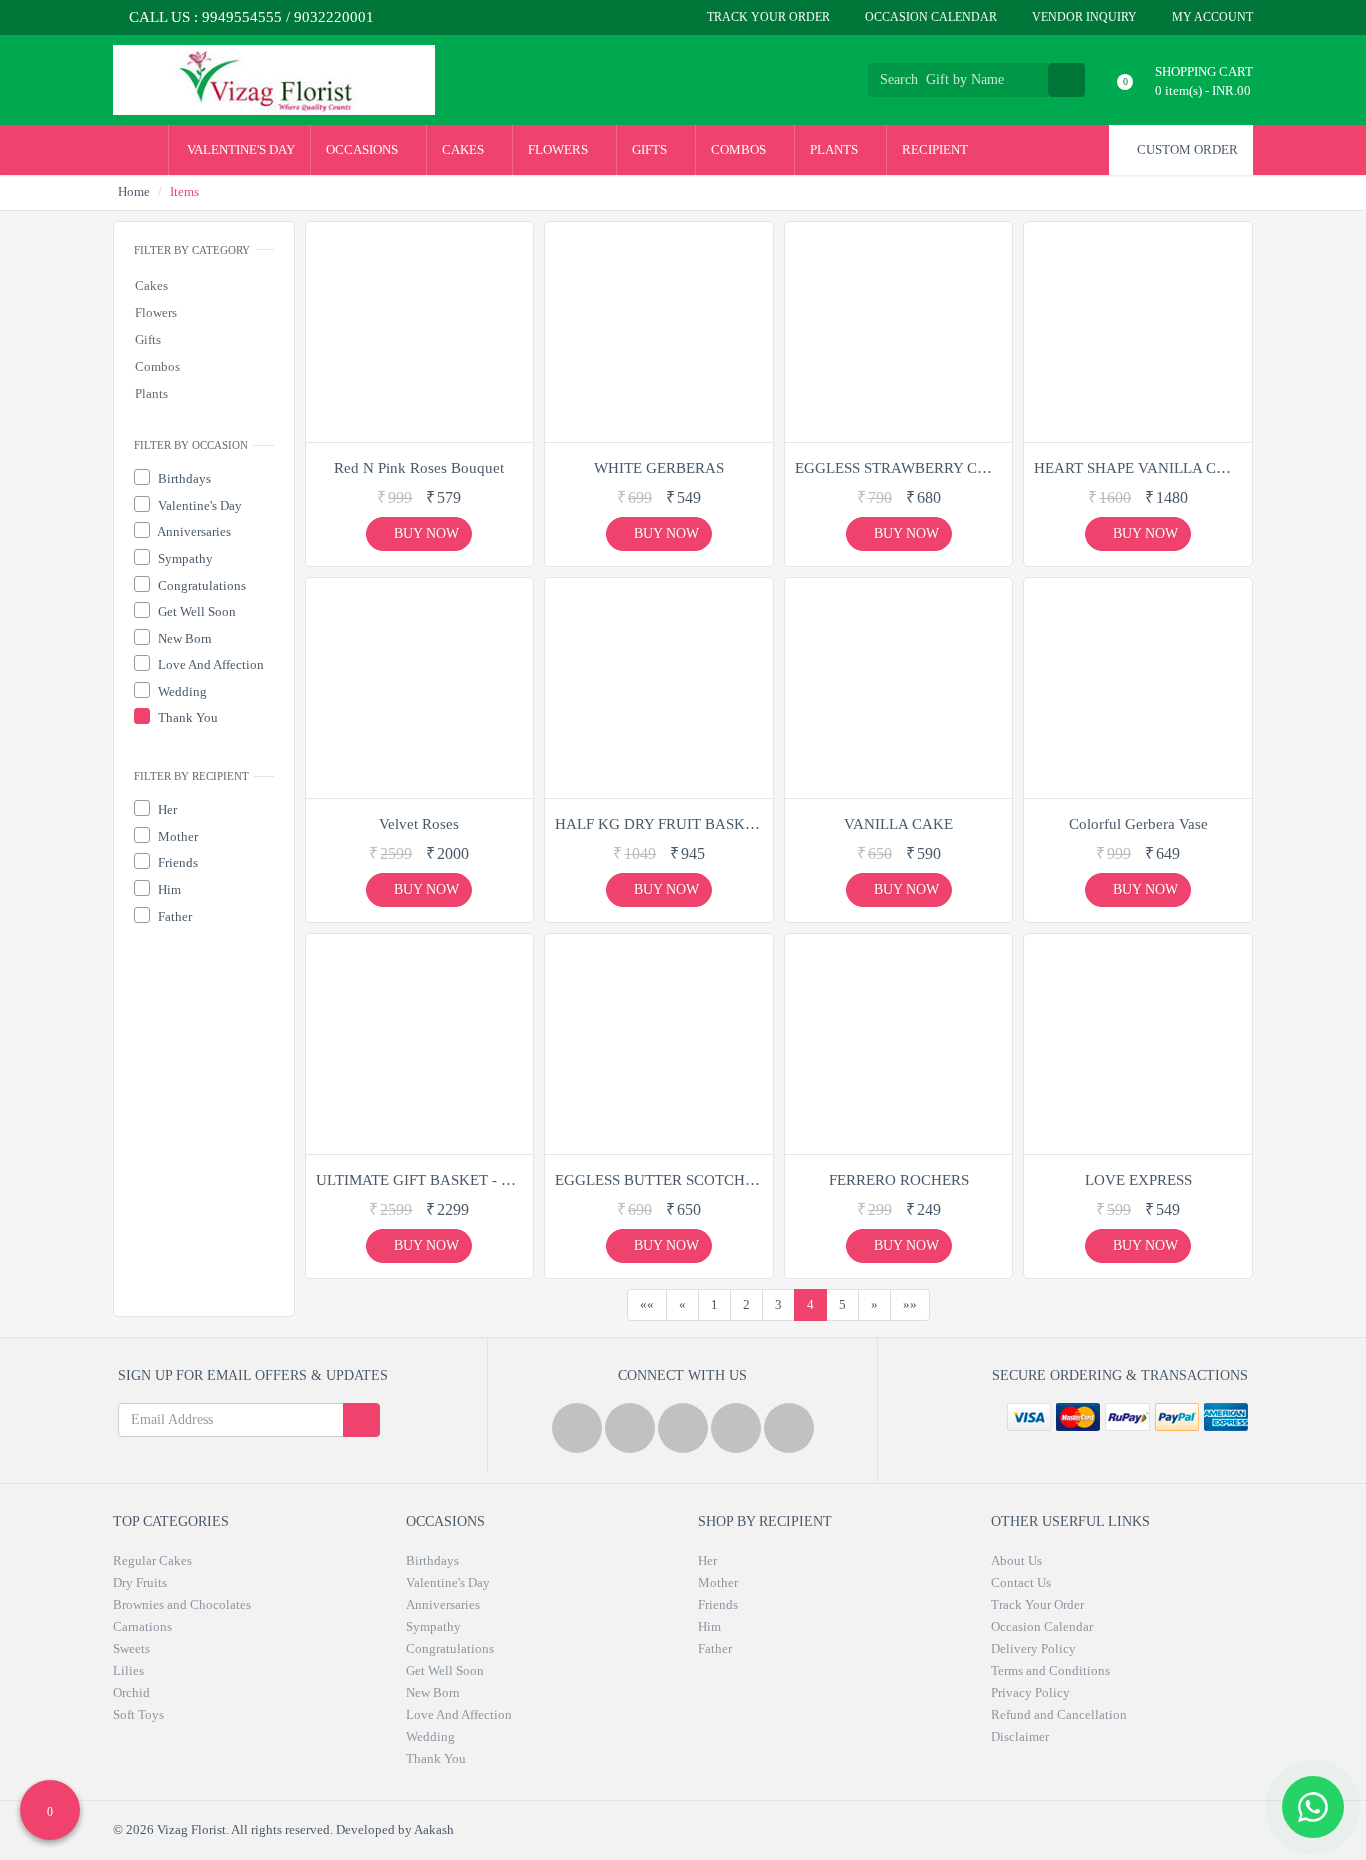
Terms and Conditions (1050, 1670)
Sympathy (184, 558)
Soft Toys (138, 1714)
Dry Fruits (140, 1582)
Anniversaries (193, 531)
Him (168, 889)
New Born (183, 638)
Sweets (131, 1648)
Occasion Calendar (929, 17)
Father (173, 916)
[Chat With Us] (1313, 1807)
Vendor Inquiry (1083, 17)
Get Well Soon (195, 611)
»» (910, 1304)
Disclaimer (1020, 1736)
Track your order (767, 17)
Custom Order (1186, 149)
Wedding (181, 691)
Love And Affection (209, 664)
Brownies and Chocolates (182, 1604)
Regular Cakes (152, 1560)
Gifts (651, 149)
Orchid (131, 1692)
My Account (1211, 17)
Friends (176, 862)
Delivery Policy (1033, 1648)
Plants (835, 149)
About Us (1016, 1560)
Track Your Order (1037, 1604)
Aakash (434, 1829)
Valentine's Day (239, 149)
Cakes (464, 149)
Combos (740, 149)
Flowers (559, 149)
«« (647, 1304)
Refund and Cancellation (1059, 1714)
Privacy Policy (1030, 1692)
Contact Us (1021, 1582)
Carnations (142, 1626)
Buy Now (424, 533)
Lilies (128, 1670)
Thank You (186, 717)
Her (166, 809)
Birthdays (183, 478)
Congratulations (200, 585)
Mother (176, 836)
